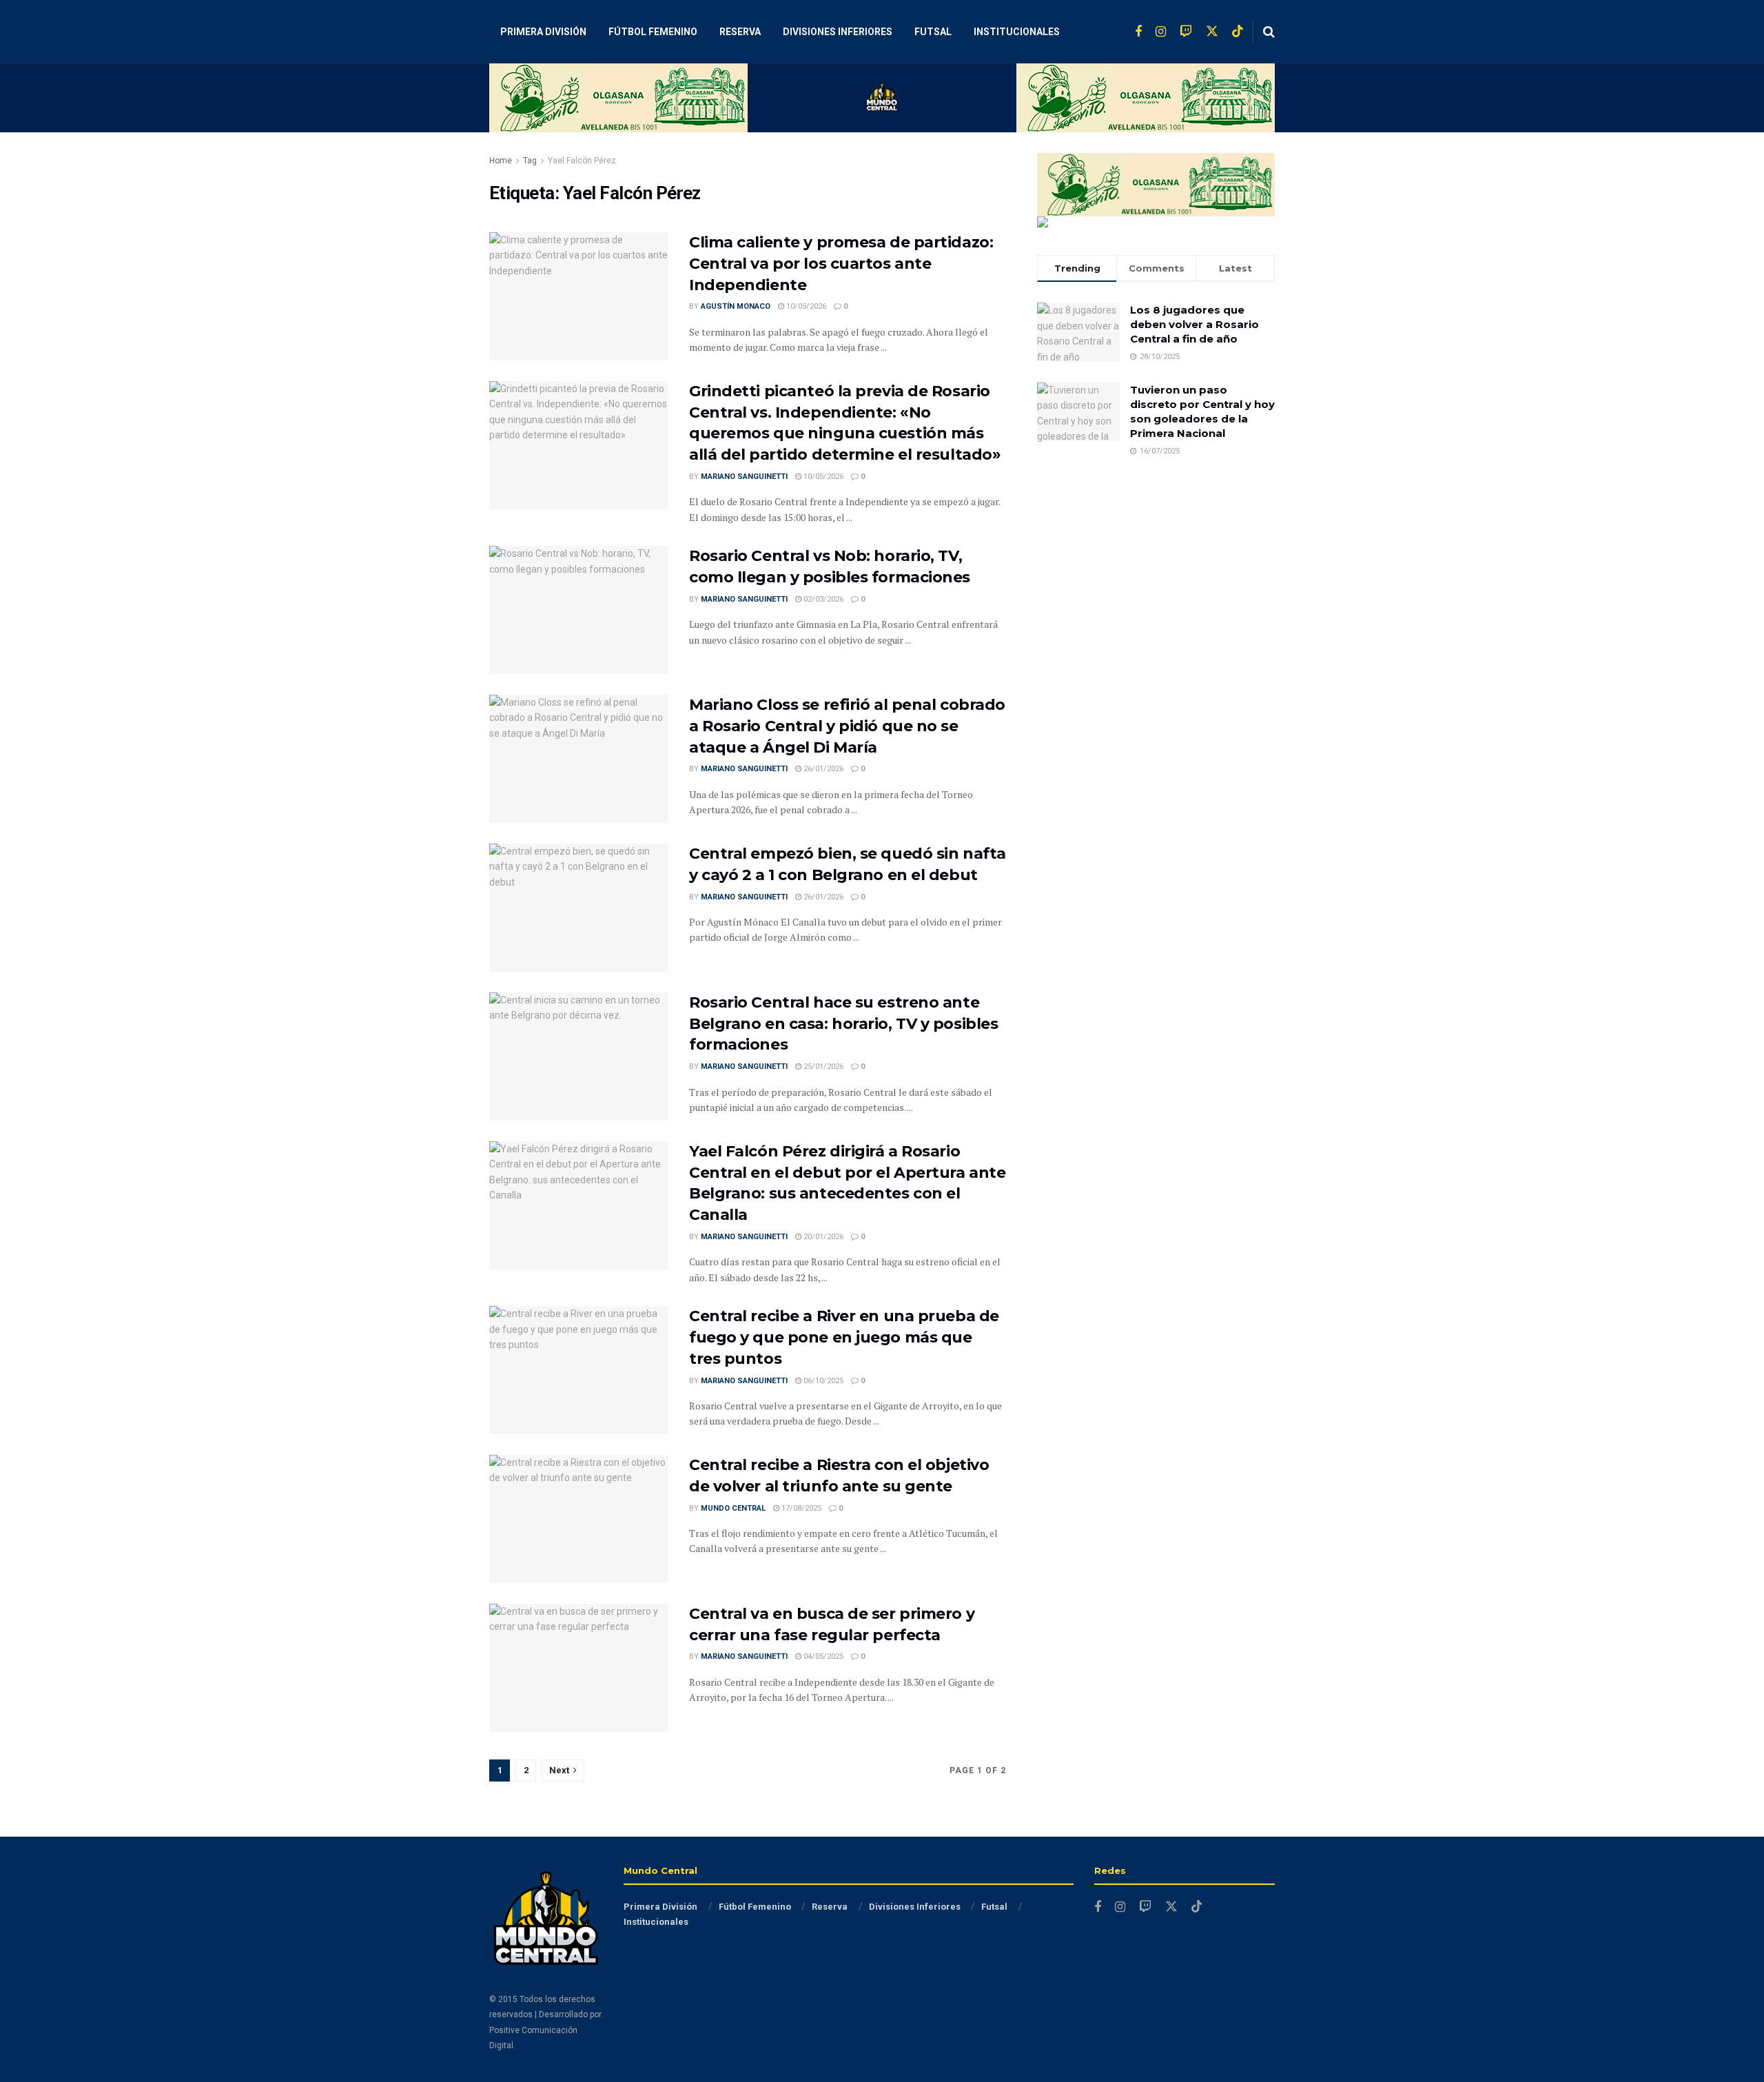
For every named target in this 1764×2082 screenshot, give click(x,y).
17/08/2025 (800, 1508)
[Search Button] (1269, 32)
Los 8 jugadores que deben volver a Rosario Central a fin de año (1194, 324)
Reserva (740, 32)
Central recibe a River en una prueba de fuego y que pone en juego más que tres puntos (844, 1337)
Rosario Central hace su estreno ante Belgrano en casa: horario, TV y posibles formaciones (843, 1024)
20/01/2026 (822, 1237)
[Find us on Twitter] (1212, 32)
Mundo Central (733, 1508)
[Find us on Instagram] (1161, 32)
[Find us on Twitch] (1186, 32)
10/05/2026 (805, 306)
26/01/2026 (822, 769)
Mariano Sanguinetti (744, 477)
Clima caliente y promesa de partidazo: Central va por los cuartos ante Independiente (841, 264)
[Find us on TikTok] (1238, 32)
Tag (530, 161)
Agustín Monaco (736, 306)
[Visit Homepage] (882, 98)
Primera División (543, 32)
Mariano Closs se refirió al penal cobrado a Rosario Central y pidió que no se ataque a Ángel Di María (847, 726)
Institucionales (1017, 32)
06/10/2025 (822, 1381)
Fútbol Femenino (653, 32)
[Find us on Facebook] (1138, 32)
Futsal (933, 32)
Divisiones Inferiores (838, 32)
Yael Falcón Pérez (582, 161)
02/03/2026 (822, 599)
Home (501, 161)
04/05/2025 (822, 1656)
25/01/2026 (822, 1066)
